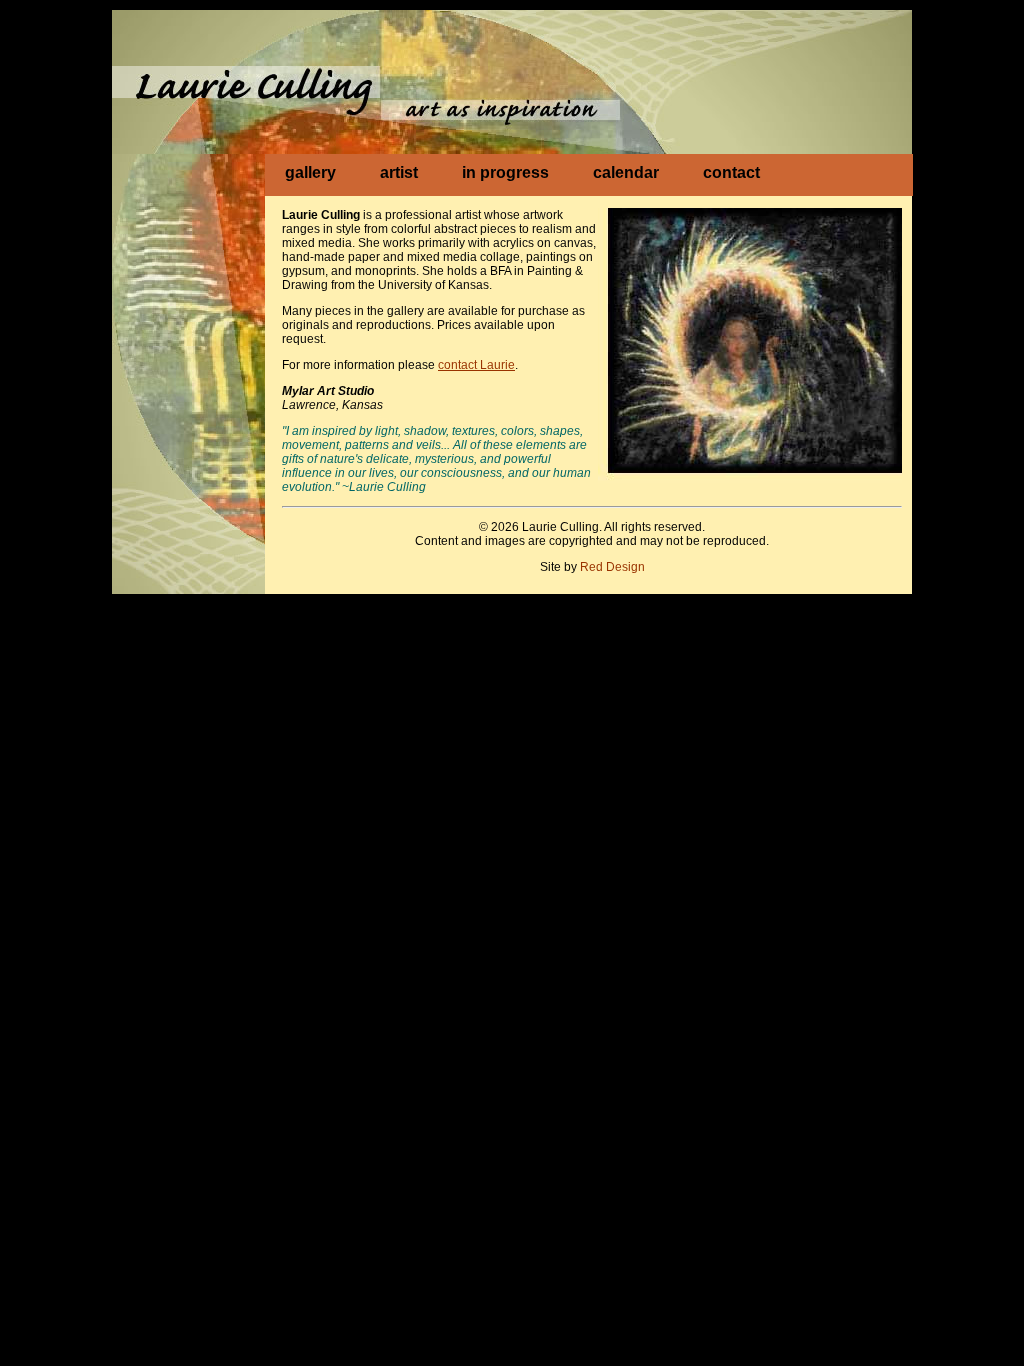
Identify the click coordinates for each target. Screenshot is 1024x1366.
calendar (626, 172)
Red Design (612, 567)
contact (731, 172)
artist (399, 172)
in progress (505, 172)
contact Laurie (476, 365)
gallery (310, 172)
